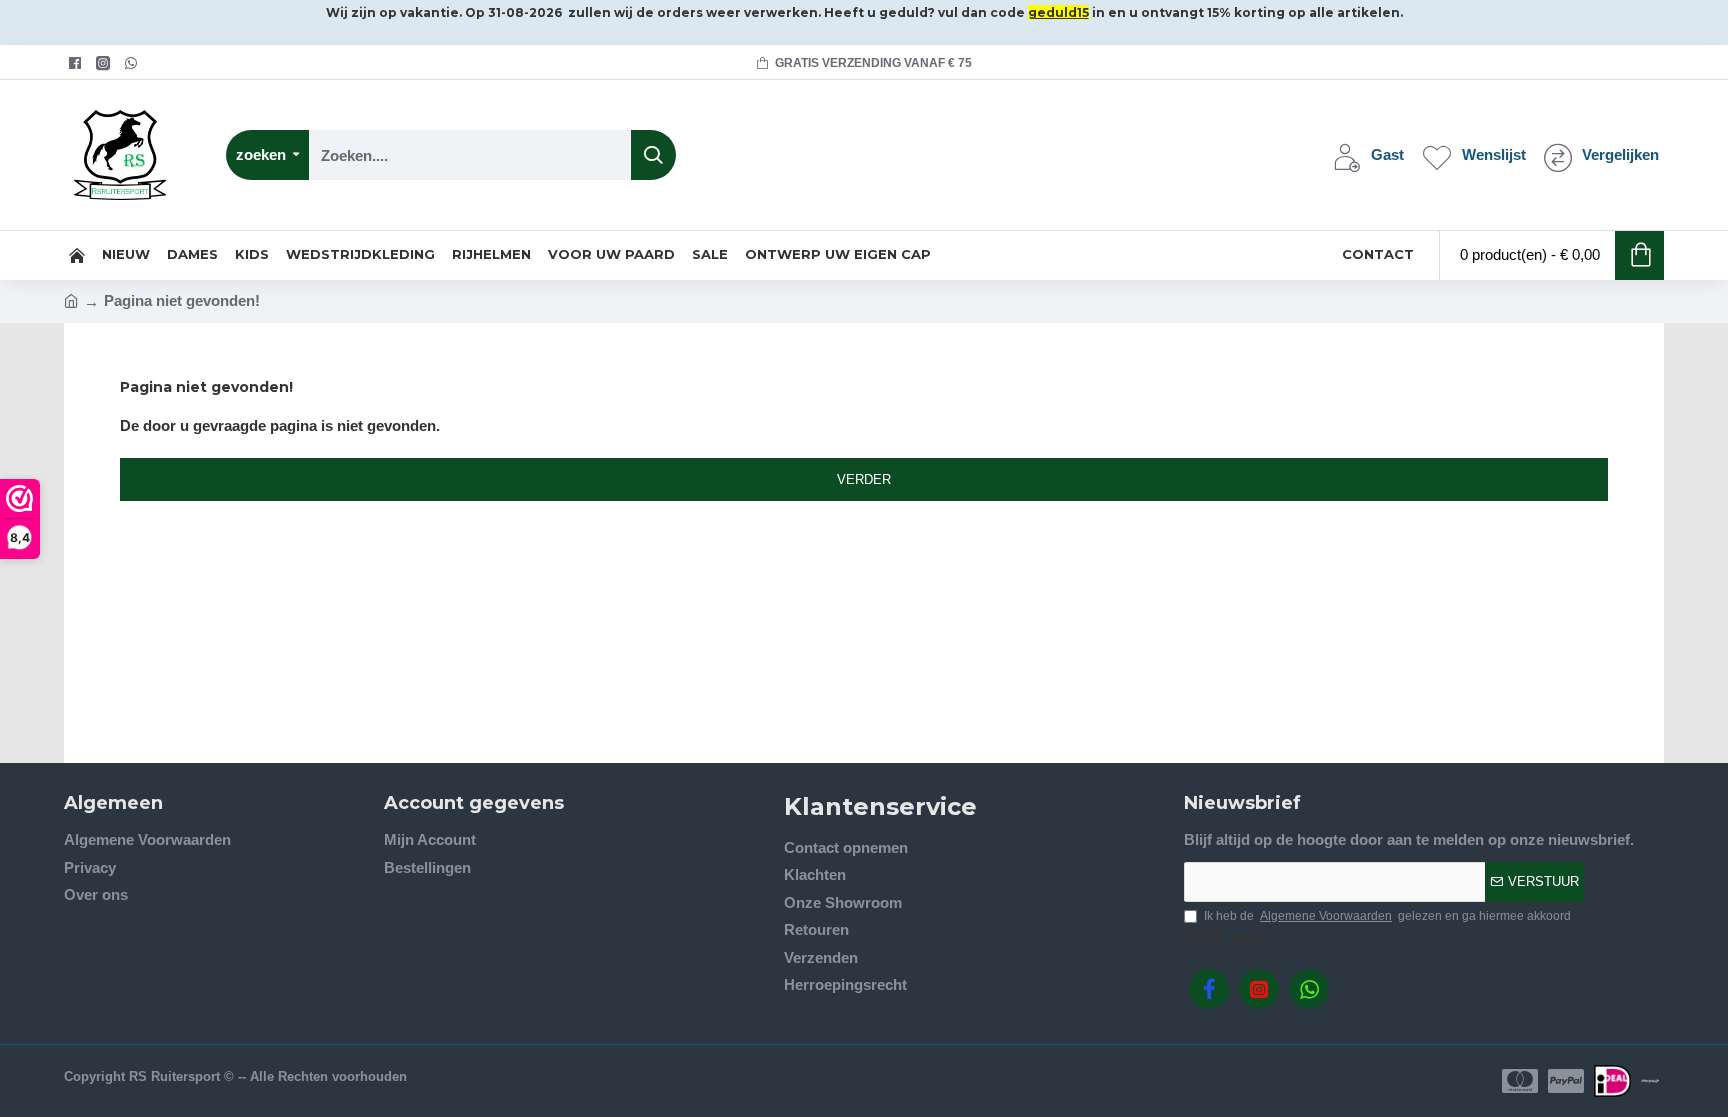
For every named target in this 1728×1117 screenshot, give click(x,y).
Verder (864, 479)
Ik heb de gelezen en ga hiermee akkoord (1387, 916)
